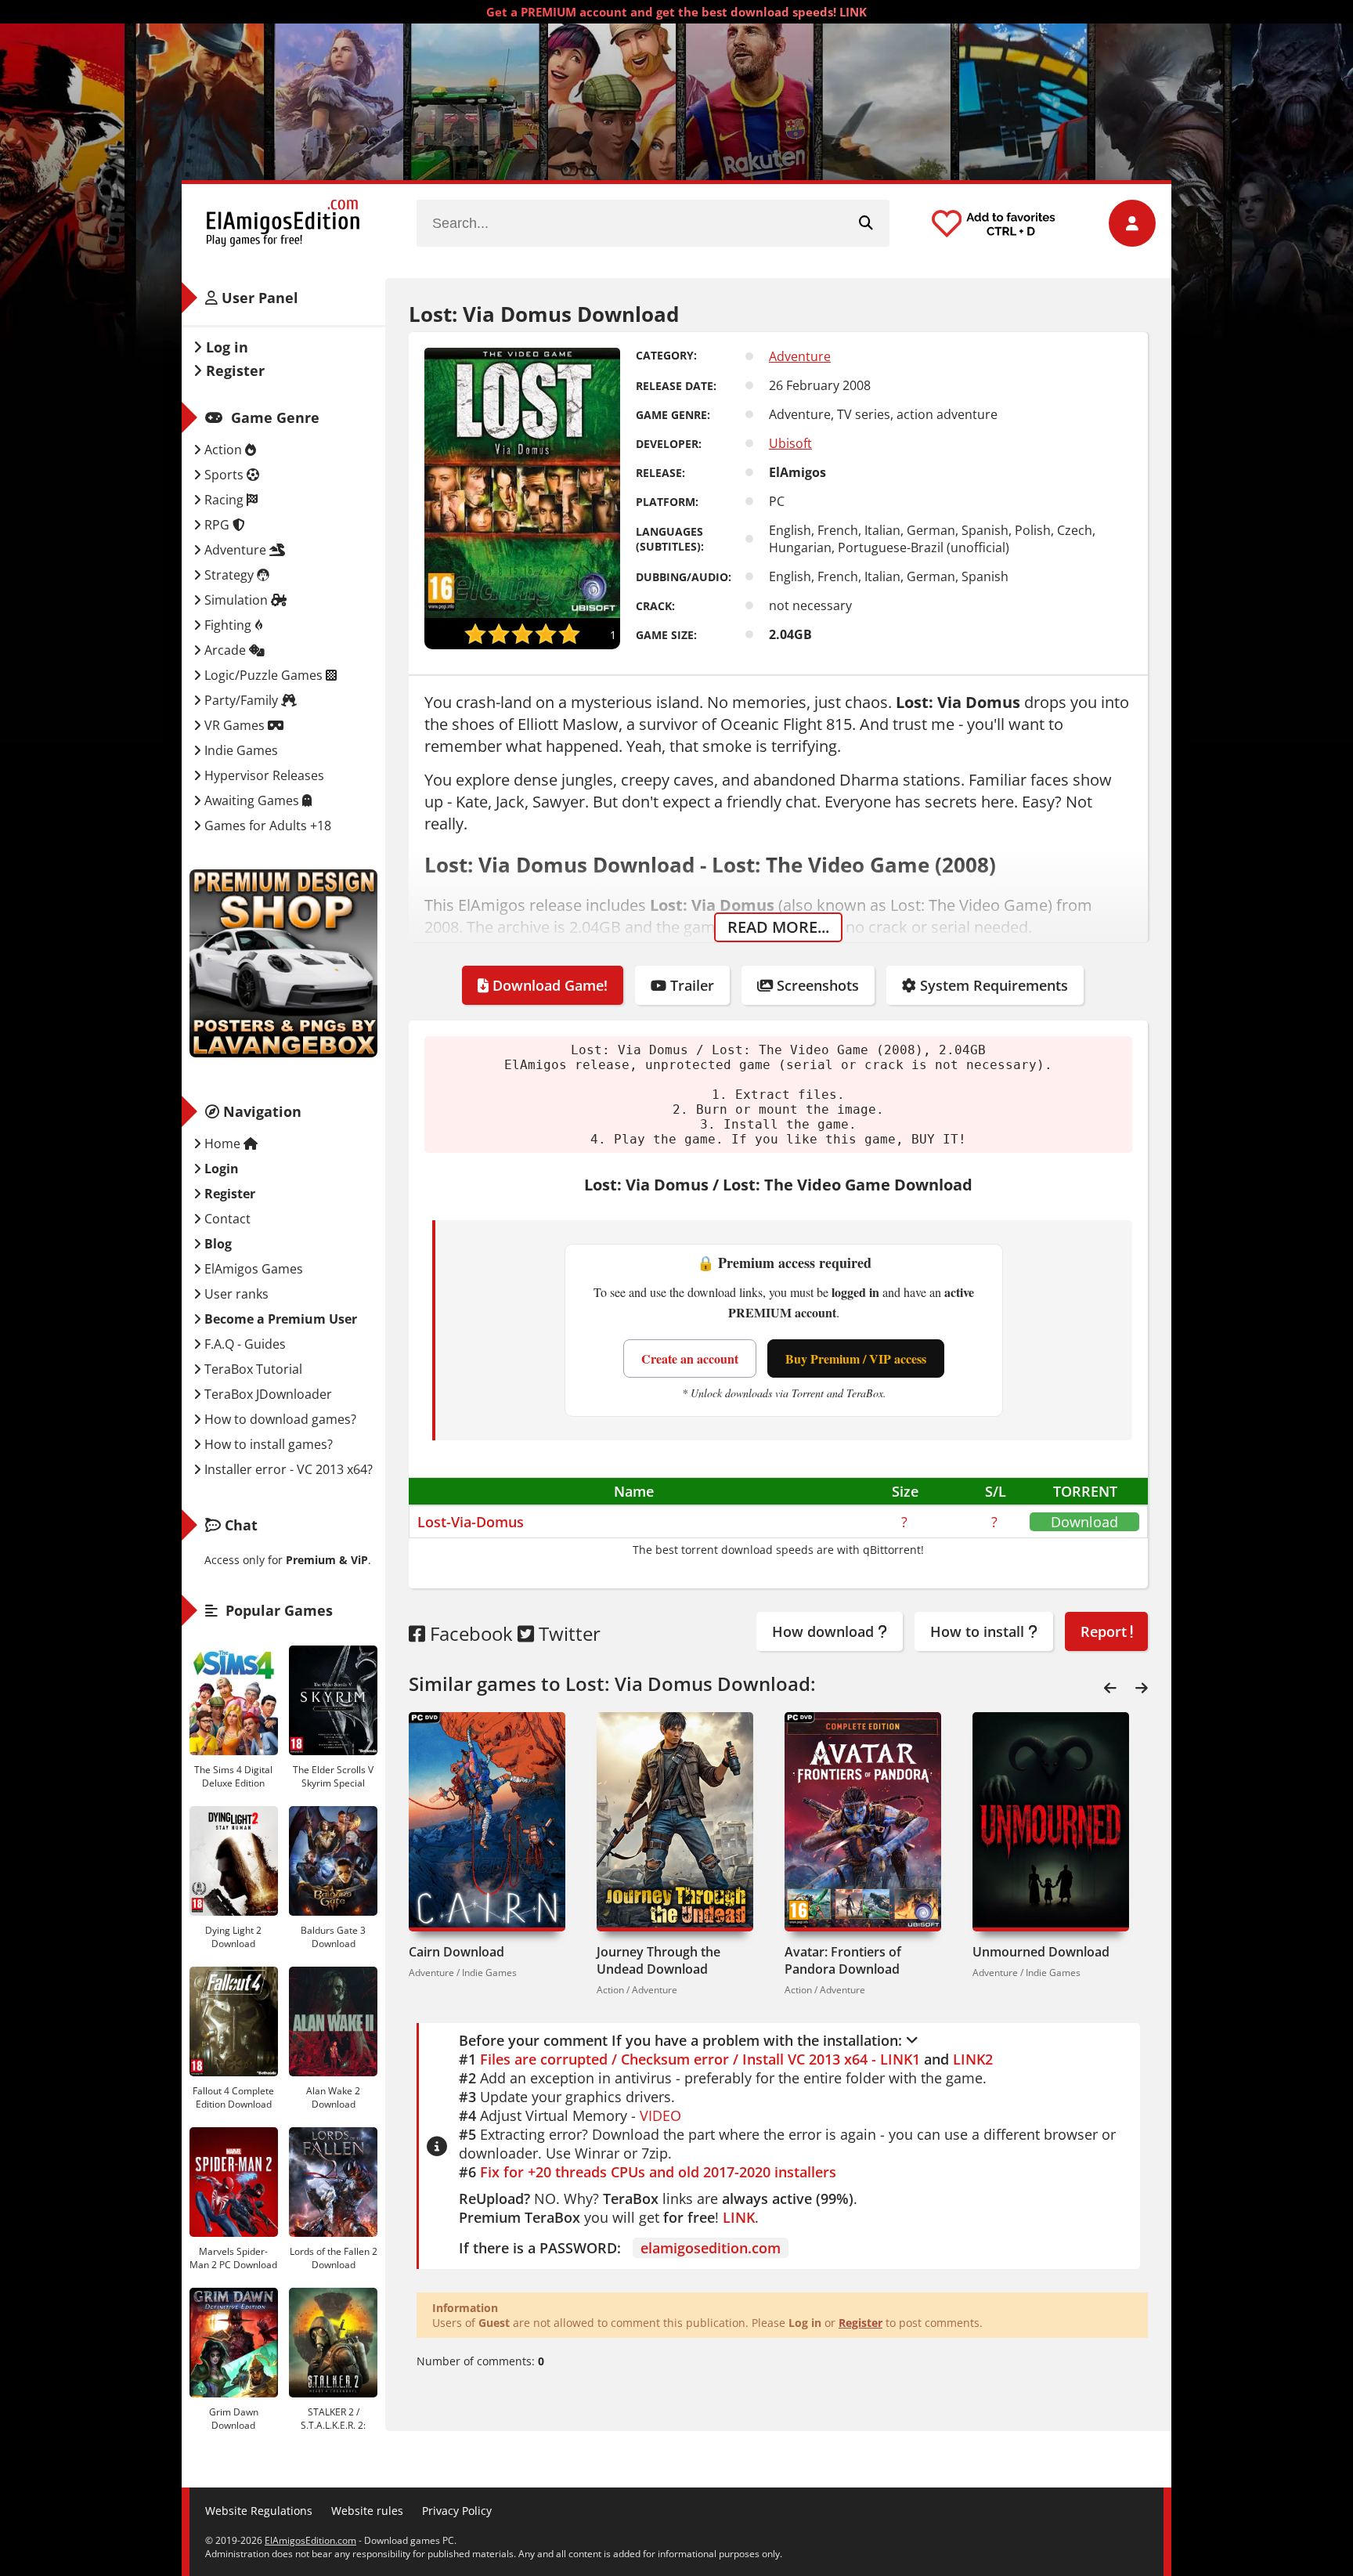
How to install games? (267, 1444)
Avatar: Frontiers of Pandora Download (843, 1960)
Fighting (228, 625)
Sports (224, 475)
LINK (739, 2217)
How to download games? (279, 1419)
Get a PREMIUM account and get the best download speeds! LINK (676, 12)
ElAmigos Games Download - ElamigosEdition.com (283, 223)
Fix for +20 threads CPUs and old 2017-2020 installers (658, 2172)
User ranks (235, 1294)
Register (861, 2323)
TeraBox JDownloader (267, 1394)
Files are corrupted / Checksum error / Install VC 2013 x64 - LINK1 (700, 2059)
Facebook (469, 1633)
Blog (216, 1244)
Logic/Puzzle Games (263, 675)
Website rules (367, 2511)
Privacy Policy (457, 2511)
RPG (217, 525)
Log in (225, 347)
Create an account (690, 1358)
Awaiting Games (252, 800)
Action (223, 450)
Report (1106, 1631)
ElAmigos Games (252, 1269)
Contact (226, 1219)
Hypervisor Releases (263, 775)
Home (222, 1143)
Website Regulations (259, 2511)
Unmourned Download (1041, 1952)
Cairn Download (456, 1952)
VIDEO (660, 2115)
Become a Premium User (279, 1319)
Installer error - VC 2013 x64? (287, 1469)
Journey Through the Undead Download (658, 1960)
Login (220, 1169)
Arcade (225, 650)
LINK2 (973, 2059)
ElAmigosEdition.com (310, 2540)
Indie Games (240, 750)
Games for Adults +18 (266, 826)
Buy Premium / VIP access (856, 1358)
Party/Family (241, 700)
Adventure (800, 356)
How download (825, 1631)
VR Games (235, 725)
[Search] (866, 223)
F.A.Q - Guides (244, 1344)
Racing (224, 500)
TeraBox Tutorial (252, 1369)
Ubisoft (790, 443)
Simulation (236, 600)
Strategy (229, 575)
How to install (979, 1631)
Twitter (567, 1633)
